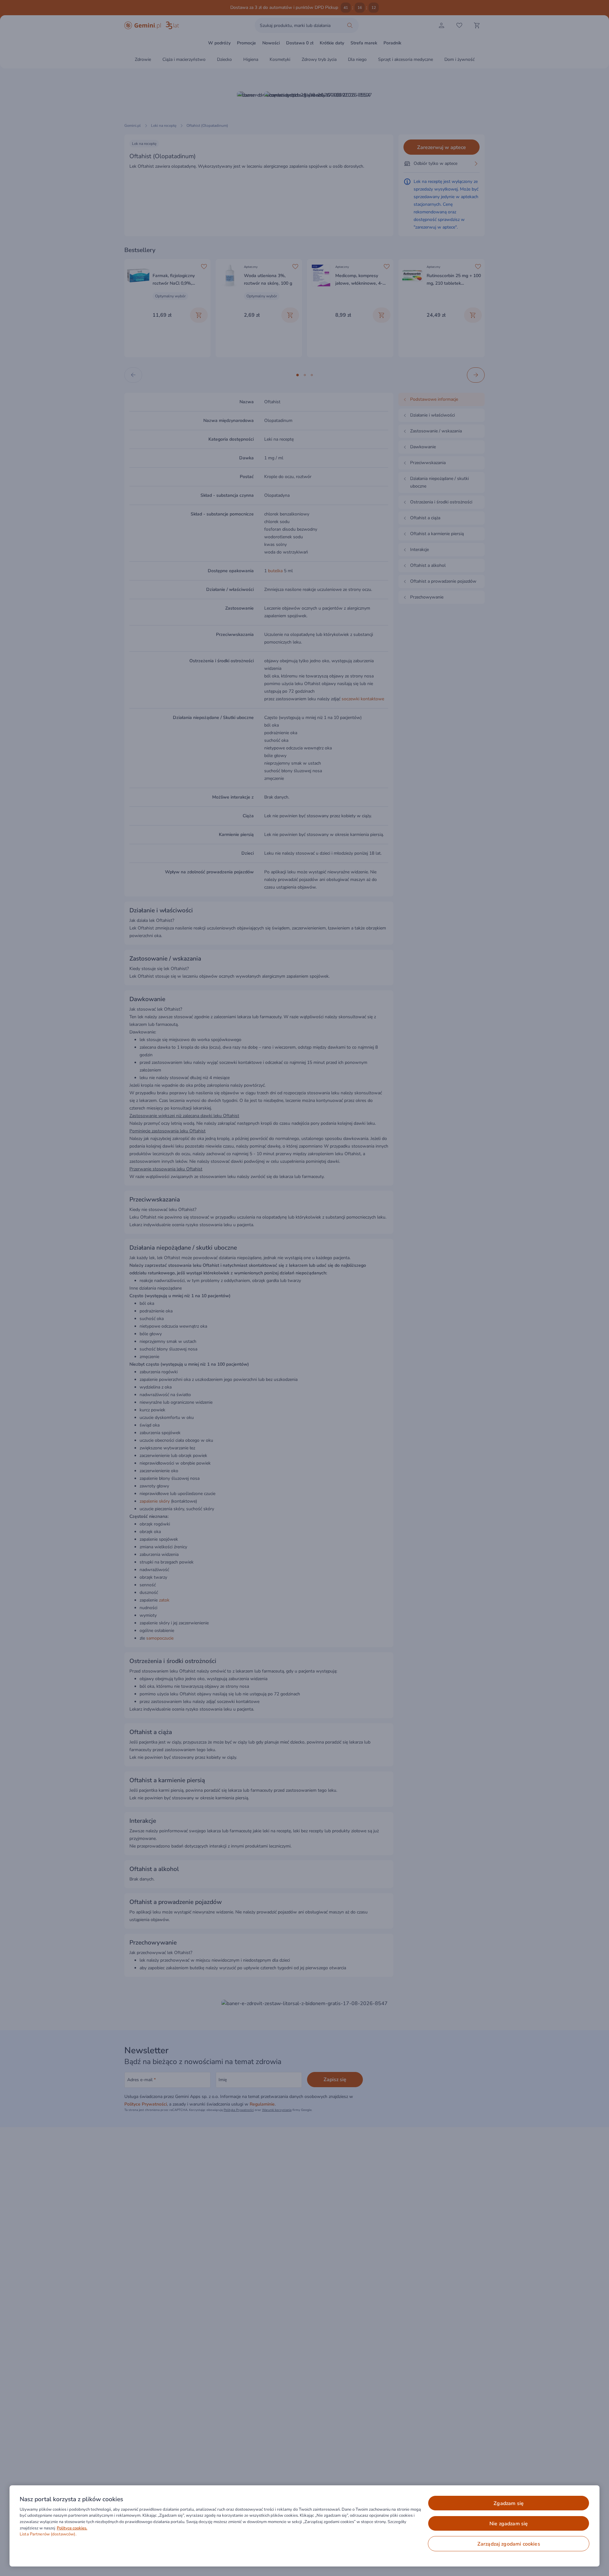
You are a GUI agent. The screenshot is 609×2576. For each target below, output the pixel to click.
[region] (304, 2526)
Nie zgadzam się (509, 2524)
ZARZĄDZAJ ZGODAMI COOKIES (509, 2544)
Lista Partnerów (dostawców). (48, 2534)
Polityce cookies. (72, 2528)
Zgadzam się (509, 2503)
